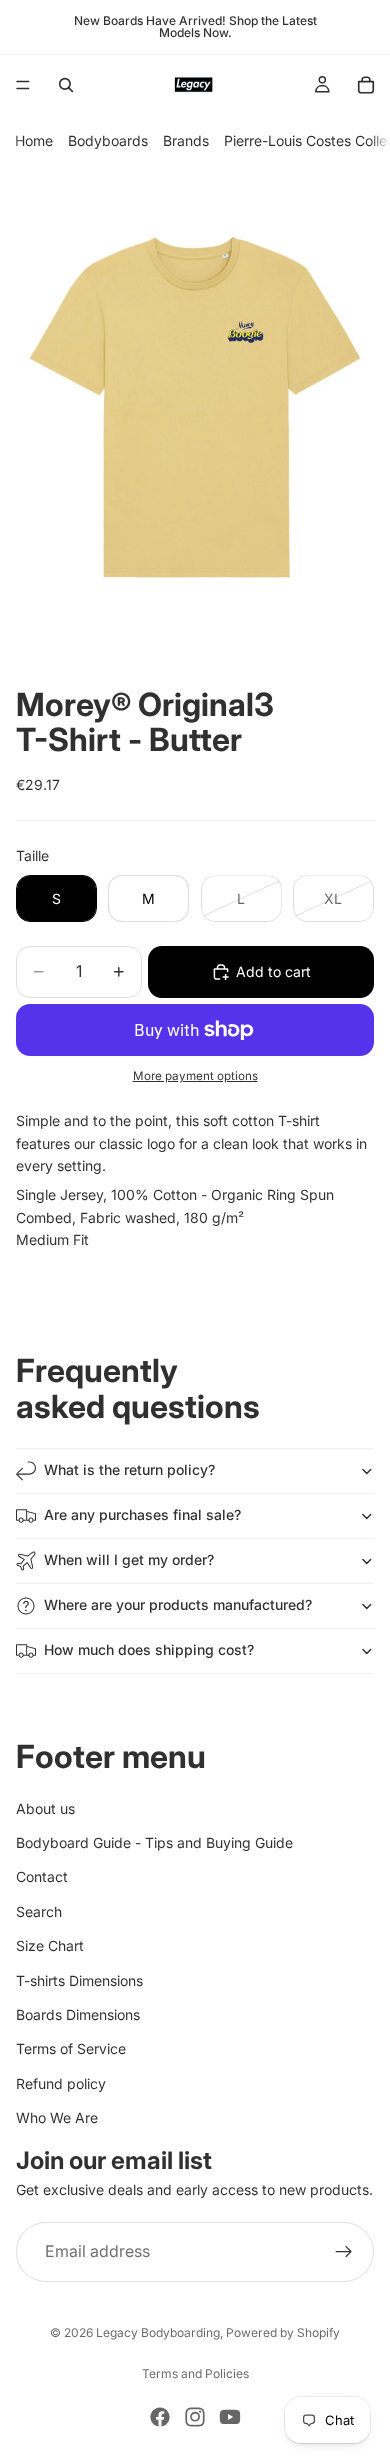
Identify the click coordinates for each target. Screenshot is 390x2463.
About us (45, 1808)
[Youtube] (230, 2417)
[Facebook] (160, 2417)
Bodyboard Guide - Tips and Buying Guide (154, 1842)
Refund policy (61, 2083)
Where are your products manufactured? (178, 1604)
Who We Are (57, 2117)
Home (34, 140)
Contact (42, 1877)
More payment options (195, 1076)
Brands (186, 140)
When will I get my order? (129, 1559)
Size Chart (50, 1945)
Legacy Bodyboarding (158, 2332)
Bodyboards (108, 140)
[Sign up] (344, 2252)
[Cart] (366, 85)
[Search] (66, 85)
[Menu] (23, 85)
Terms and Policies (195, 2373)
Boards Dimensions (78, 2014)
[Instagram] (195, 2417)
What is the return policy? (129, 1469)
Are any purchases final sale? (142, 1514)
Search (39, 1911)
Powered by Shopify (283, 2332)
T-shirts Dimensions (79, 1980)
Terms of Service (71, 2049)
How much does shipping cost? (149, 1649)
